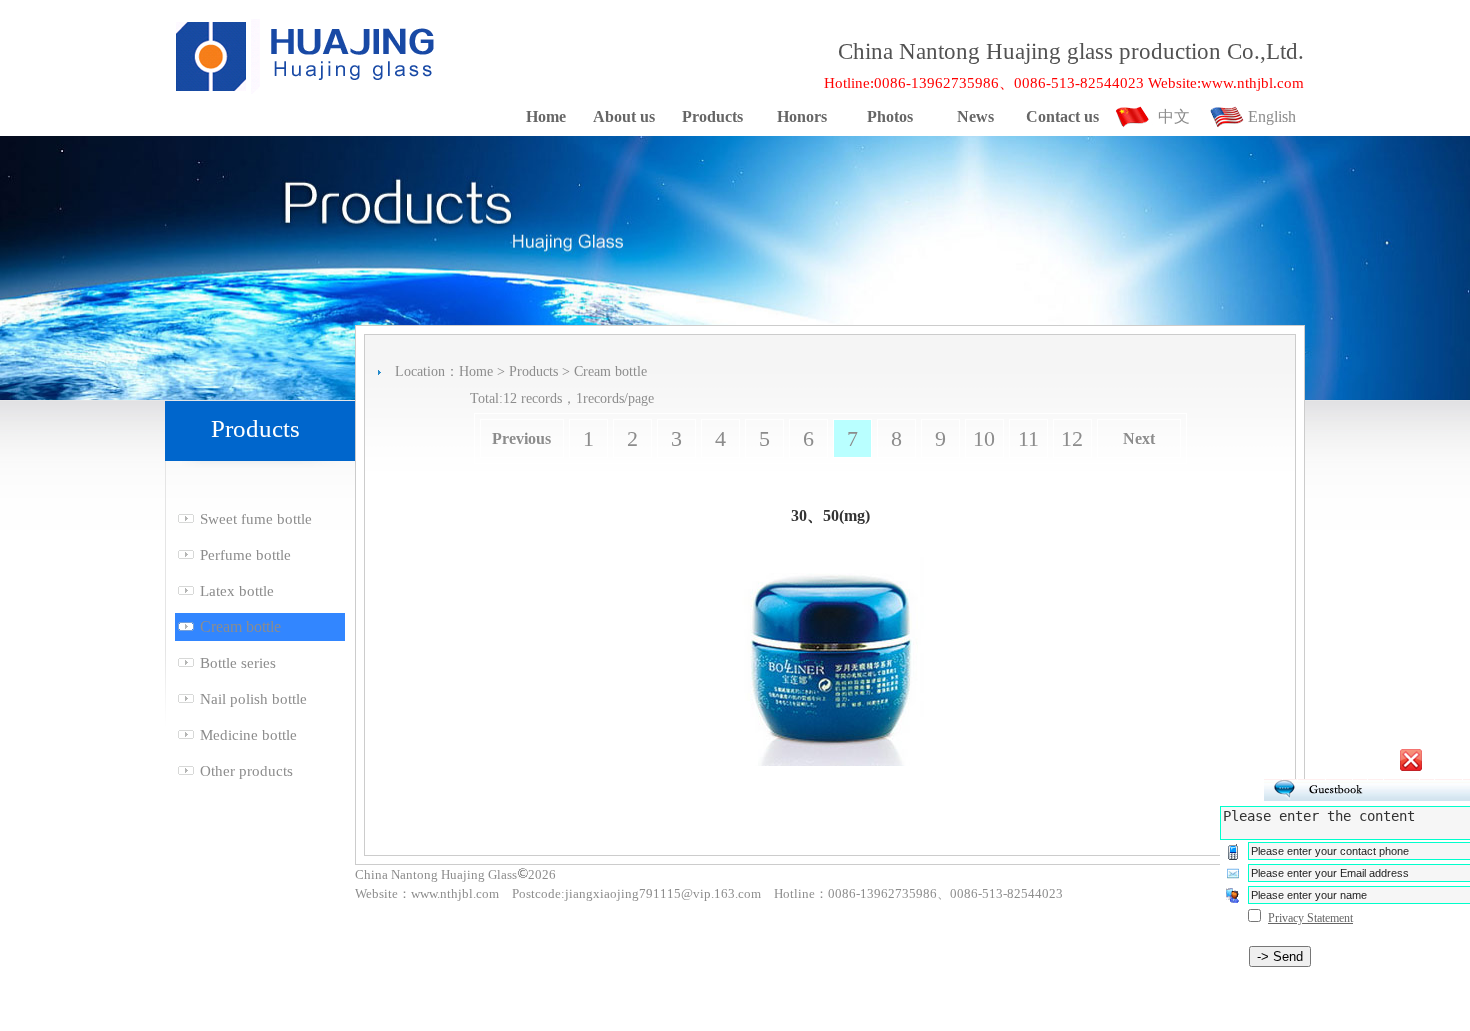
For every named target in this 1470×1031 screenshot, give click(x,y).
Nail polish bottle (253, 699)
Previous (521, 438)
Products (712, 116)
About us (624, 116)
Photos (890, 116)
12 (1072, 438)
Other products (246, 771)
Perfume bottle (245, 555)
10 (984, 438)
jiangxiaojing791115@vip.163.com (663, 893)
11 (1028, 438)
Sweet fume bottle (256, 519)
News (975, 116)
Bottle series (238, 663)
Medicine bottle (248, 735)
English (1272, 116)
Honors (802, 116)
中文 (1174, 116)
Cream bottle (240, 626)
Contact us (1062, 116)
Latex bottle (237, 591)
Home (546, 116)
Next (1139, 438)
